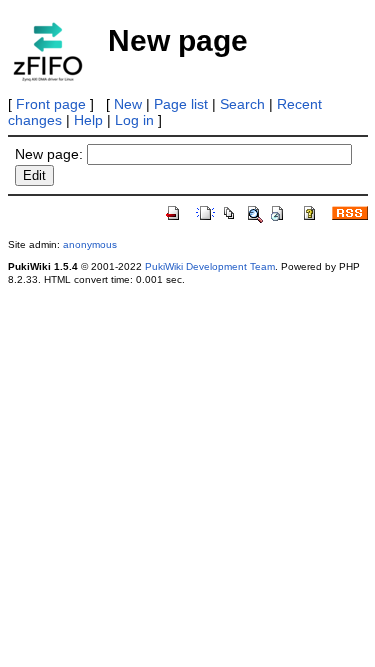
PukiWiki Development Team (210, 266)
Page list (181, 104)
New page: (49, 154)
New (128, 104)
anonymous (90, 244)
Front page (51, 104)
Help (88, 120)
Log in (134, 120)
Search (242, 104)
